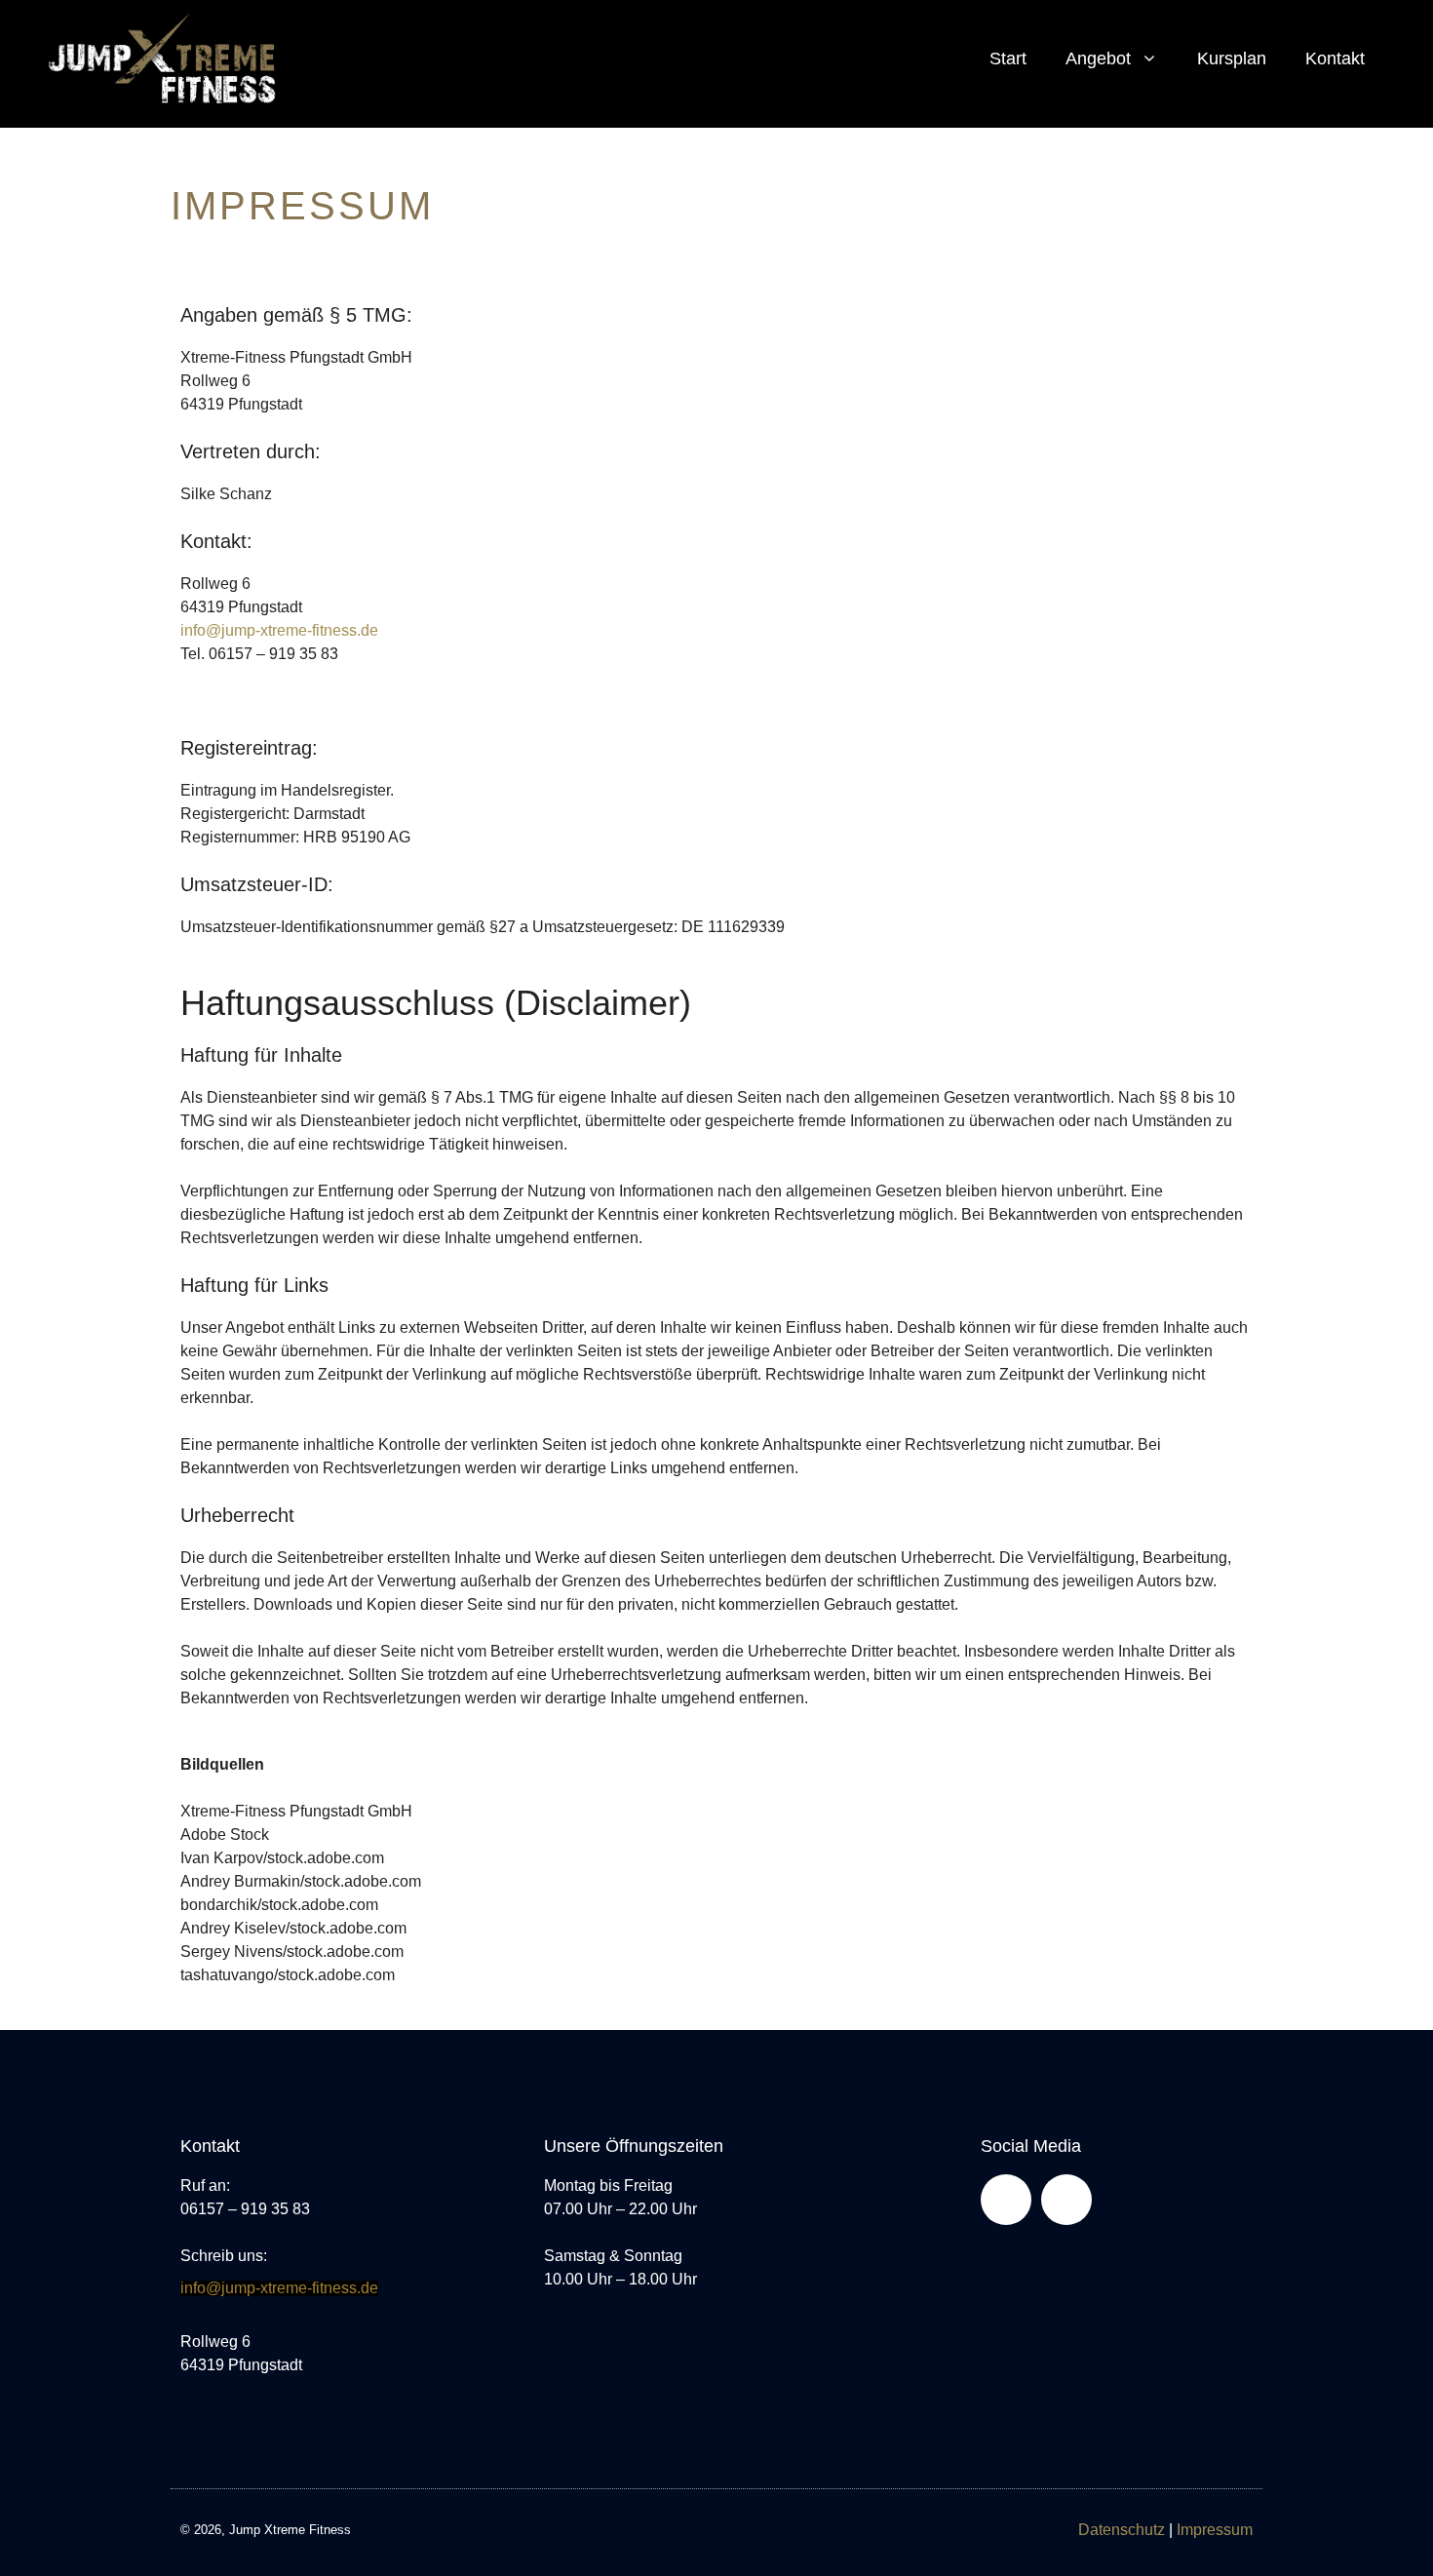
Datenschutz (1122, 2530)
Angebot (1098, 59)
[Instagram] (1066, 2200)
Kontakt (1335, 59)
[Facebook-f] (1006, 2200)
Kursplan (1232, 59)
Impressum (1215, 2530)
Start (1008, 59)
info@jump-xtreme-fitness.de (279, 630)
